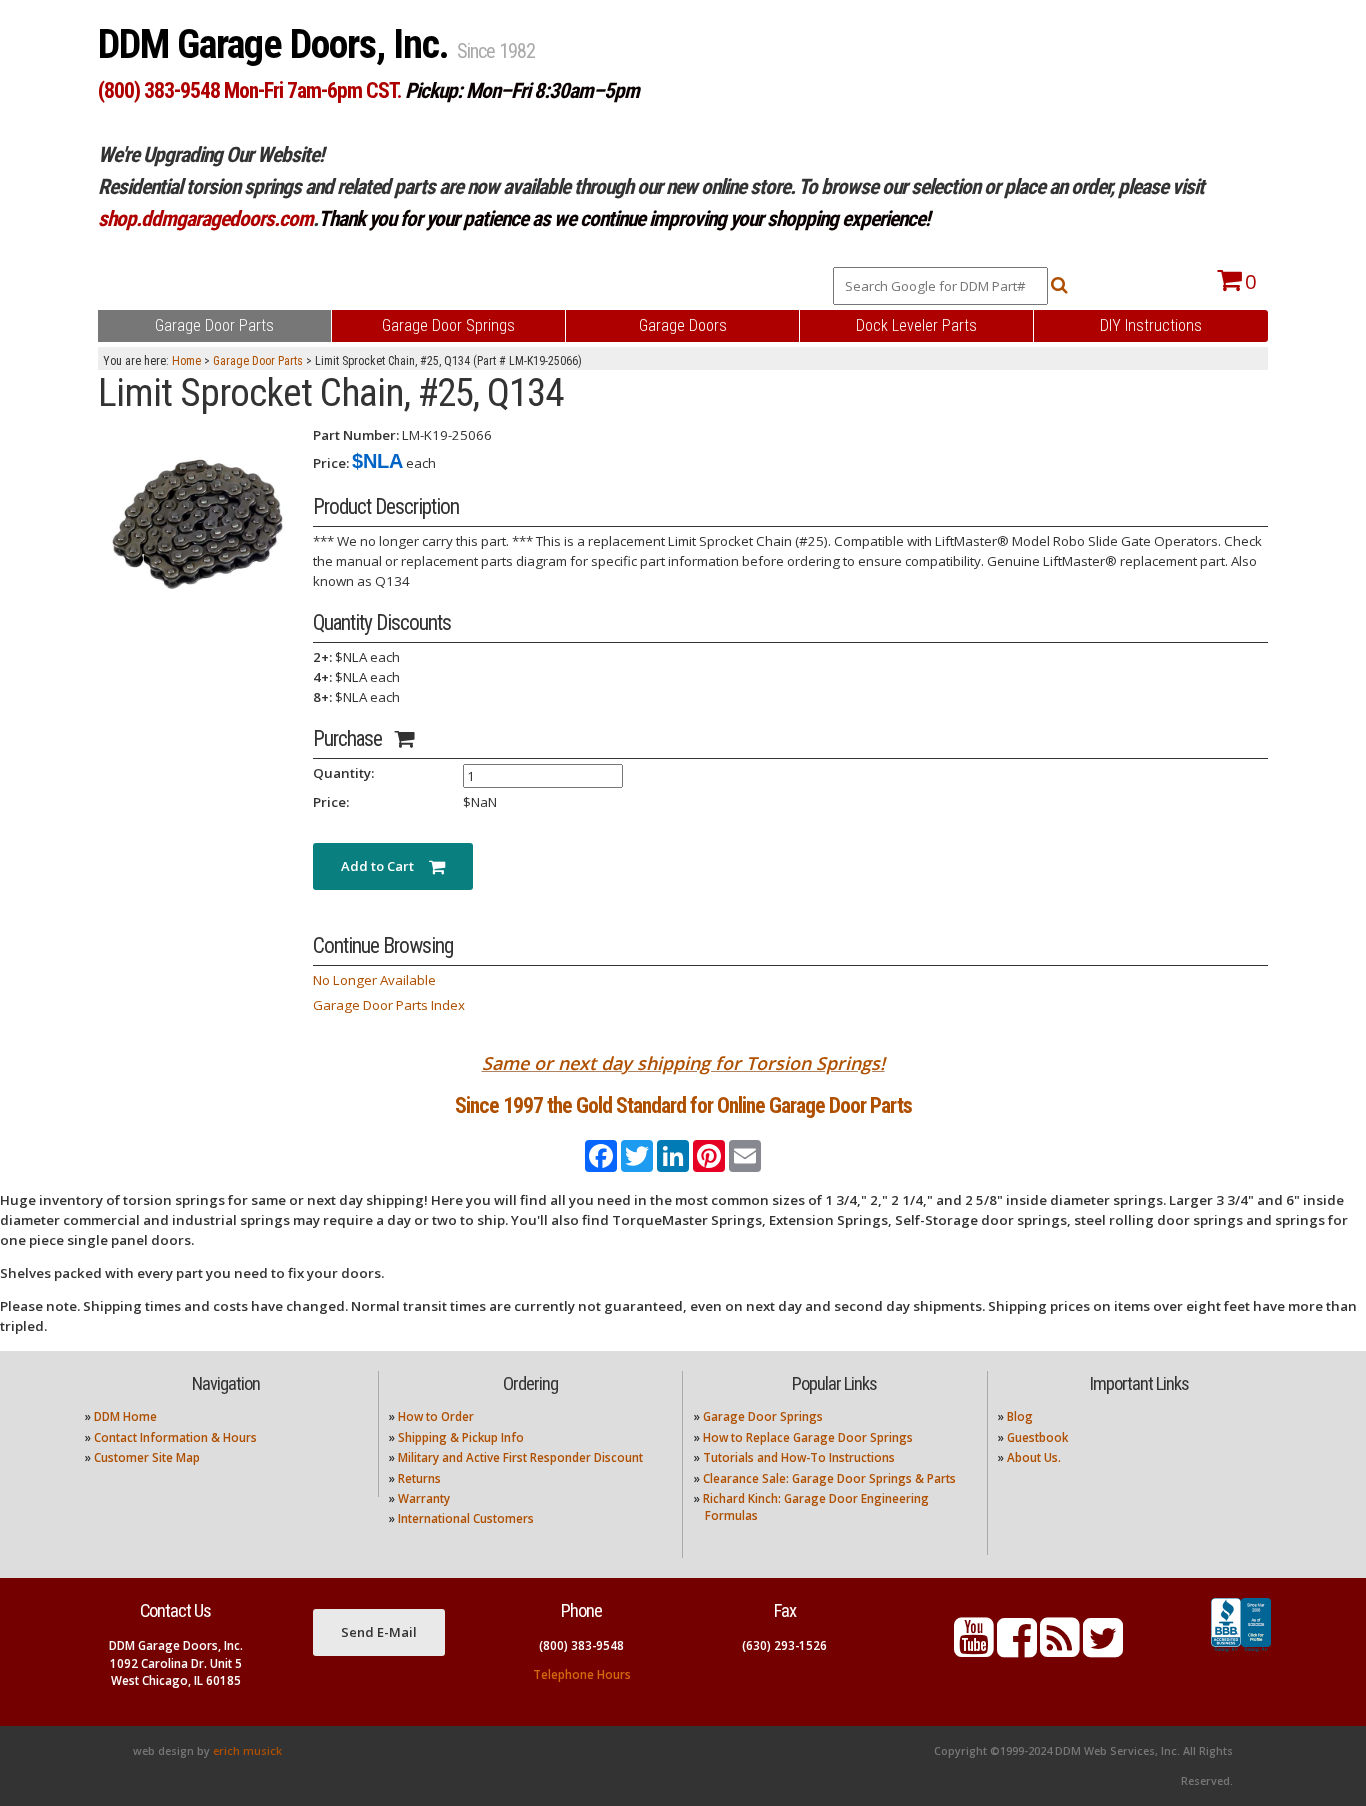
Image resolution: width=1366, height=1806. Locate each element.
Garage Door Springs (763, 1416)
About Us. (1034, 1457)
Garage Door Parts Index (389, 1005)
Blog (1020, 1416)
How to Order (436, 1416)
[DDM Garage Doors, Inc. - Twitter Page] (1103, 1649)
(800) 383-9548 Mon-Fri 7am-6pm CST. (249, 90)
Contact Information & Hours (175, 1437)
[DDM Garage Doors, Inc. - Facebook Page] (1017, 1649)
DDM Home (125, 1416)
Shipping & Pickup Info (461, 1437)
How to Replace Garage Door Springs (808, 1437)
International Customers (466, 1518)
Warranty (424, 1498)
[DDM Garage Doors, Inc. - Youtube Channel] (974, 1649)
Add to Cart (385, 866)
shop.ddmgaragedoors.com (205, 218)
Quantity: (343, 773)
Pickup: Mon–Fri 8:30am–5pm (522, 90)
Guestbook (1037, 1437)
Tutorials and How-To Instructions (799, 1457)
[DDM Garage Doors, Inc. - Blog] (1060, 1649)
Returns (419, 1478)
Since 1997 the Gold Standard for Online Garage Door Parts (683, 1105)
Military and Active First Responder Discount (520, 1457)
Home (186, 361)
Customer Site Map (147, 1457)
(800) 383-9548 (581, 1645)
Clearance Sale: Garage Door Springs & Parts (829, 1478)
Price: (331, 463)
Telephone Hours (582, 1674)
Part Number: (356, 435)
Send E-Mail (379, 1632)
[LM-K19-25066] (198, 525)
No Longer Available (374, 980)
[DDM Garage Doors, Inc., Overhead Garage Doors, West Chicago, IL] (1241, 1652)
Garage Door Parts (258, 361)
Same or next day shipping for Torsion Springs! (683, 1063)
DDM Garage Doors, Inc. (277, 44)
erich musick (247, 1751)
